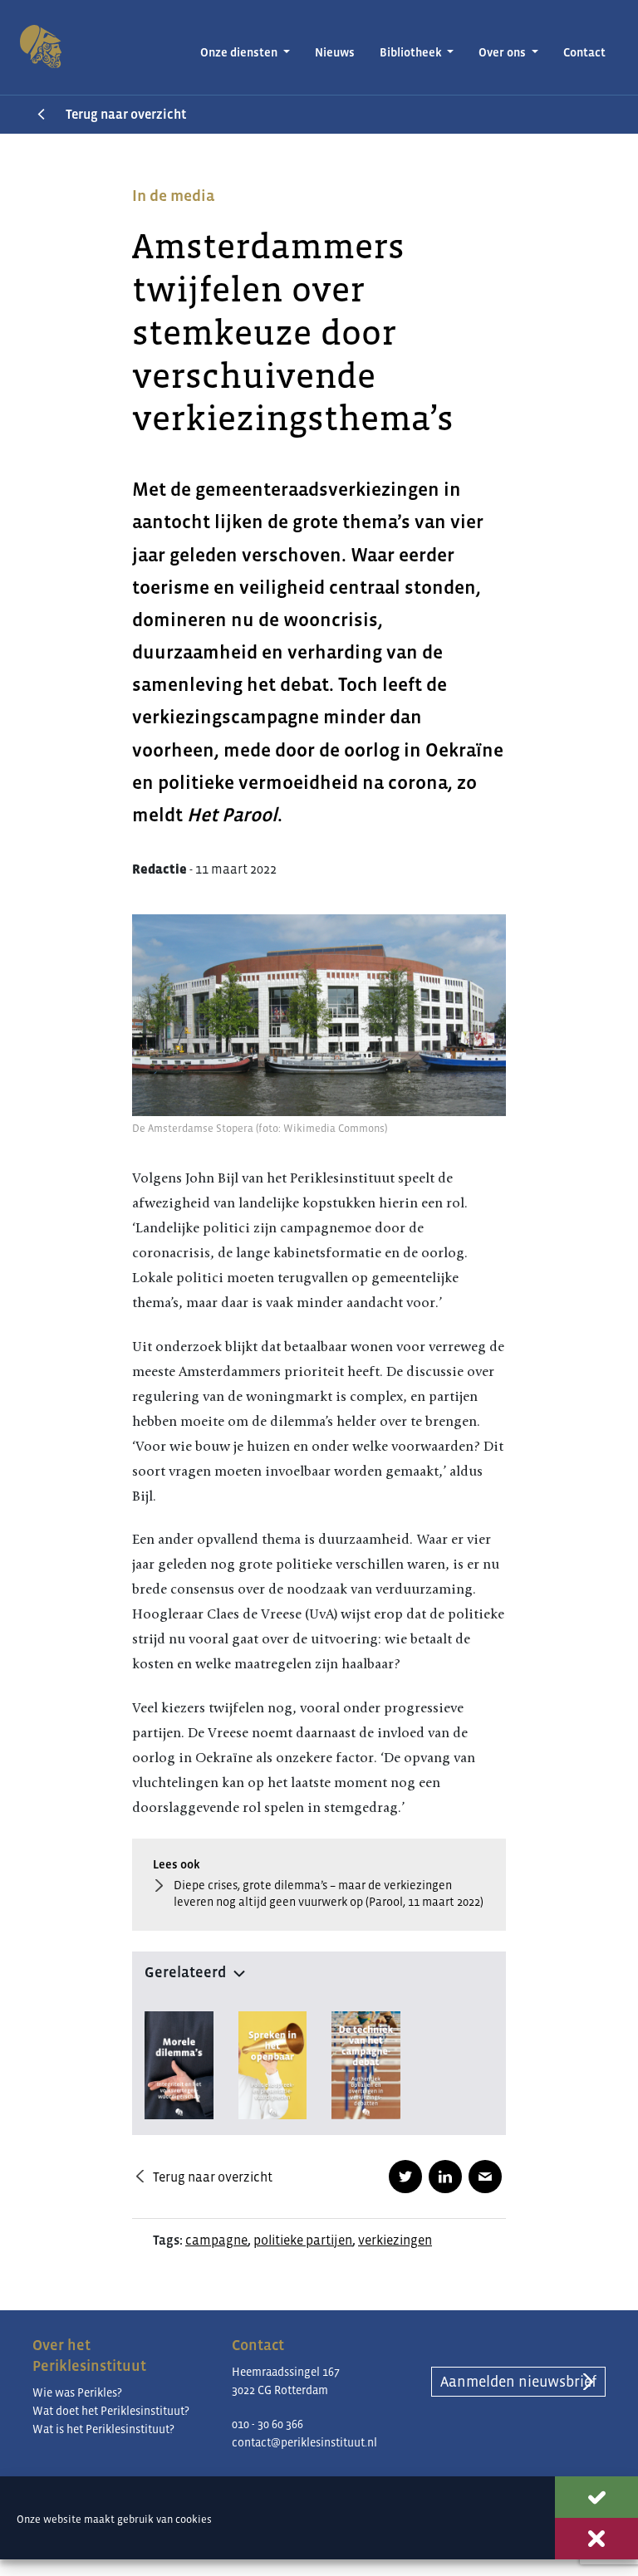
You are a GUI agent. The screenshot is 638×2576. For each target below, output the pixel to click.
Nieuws (335, 52)
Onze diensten (240, 52)
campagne (216, 2240)
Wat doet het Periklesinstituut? (111, 2411)
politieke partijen (303, 2240)
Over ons (503, 52)
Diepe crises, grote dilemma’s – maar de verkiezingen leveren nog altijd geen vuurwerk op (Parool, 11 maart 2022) (329, 1893)
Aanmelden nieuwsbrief (518, 2382)
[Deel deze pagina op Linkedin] (445, 2177)
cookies (194, 2519)
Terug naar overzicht (126, 114)
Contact (584, 52)
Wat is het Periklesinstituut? (103, 2429)
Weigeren (596, 2539)
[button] (319, 1969)
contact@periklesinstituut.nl (304, 2442)
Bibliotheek (412, 52)
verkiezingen (395, 2240)
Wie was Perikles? (77, 2392)
